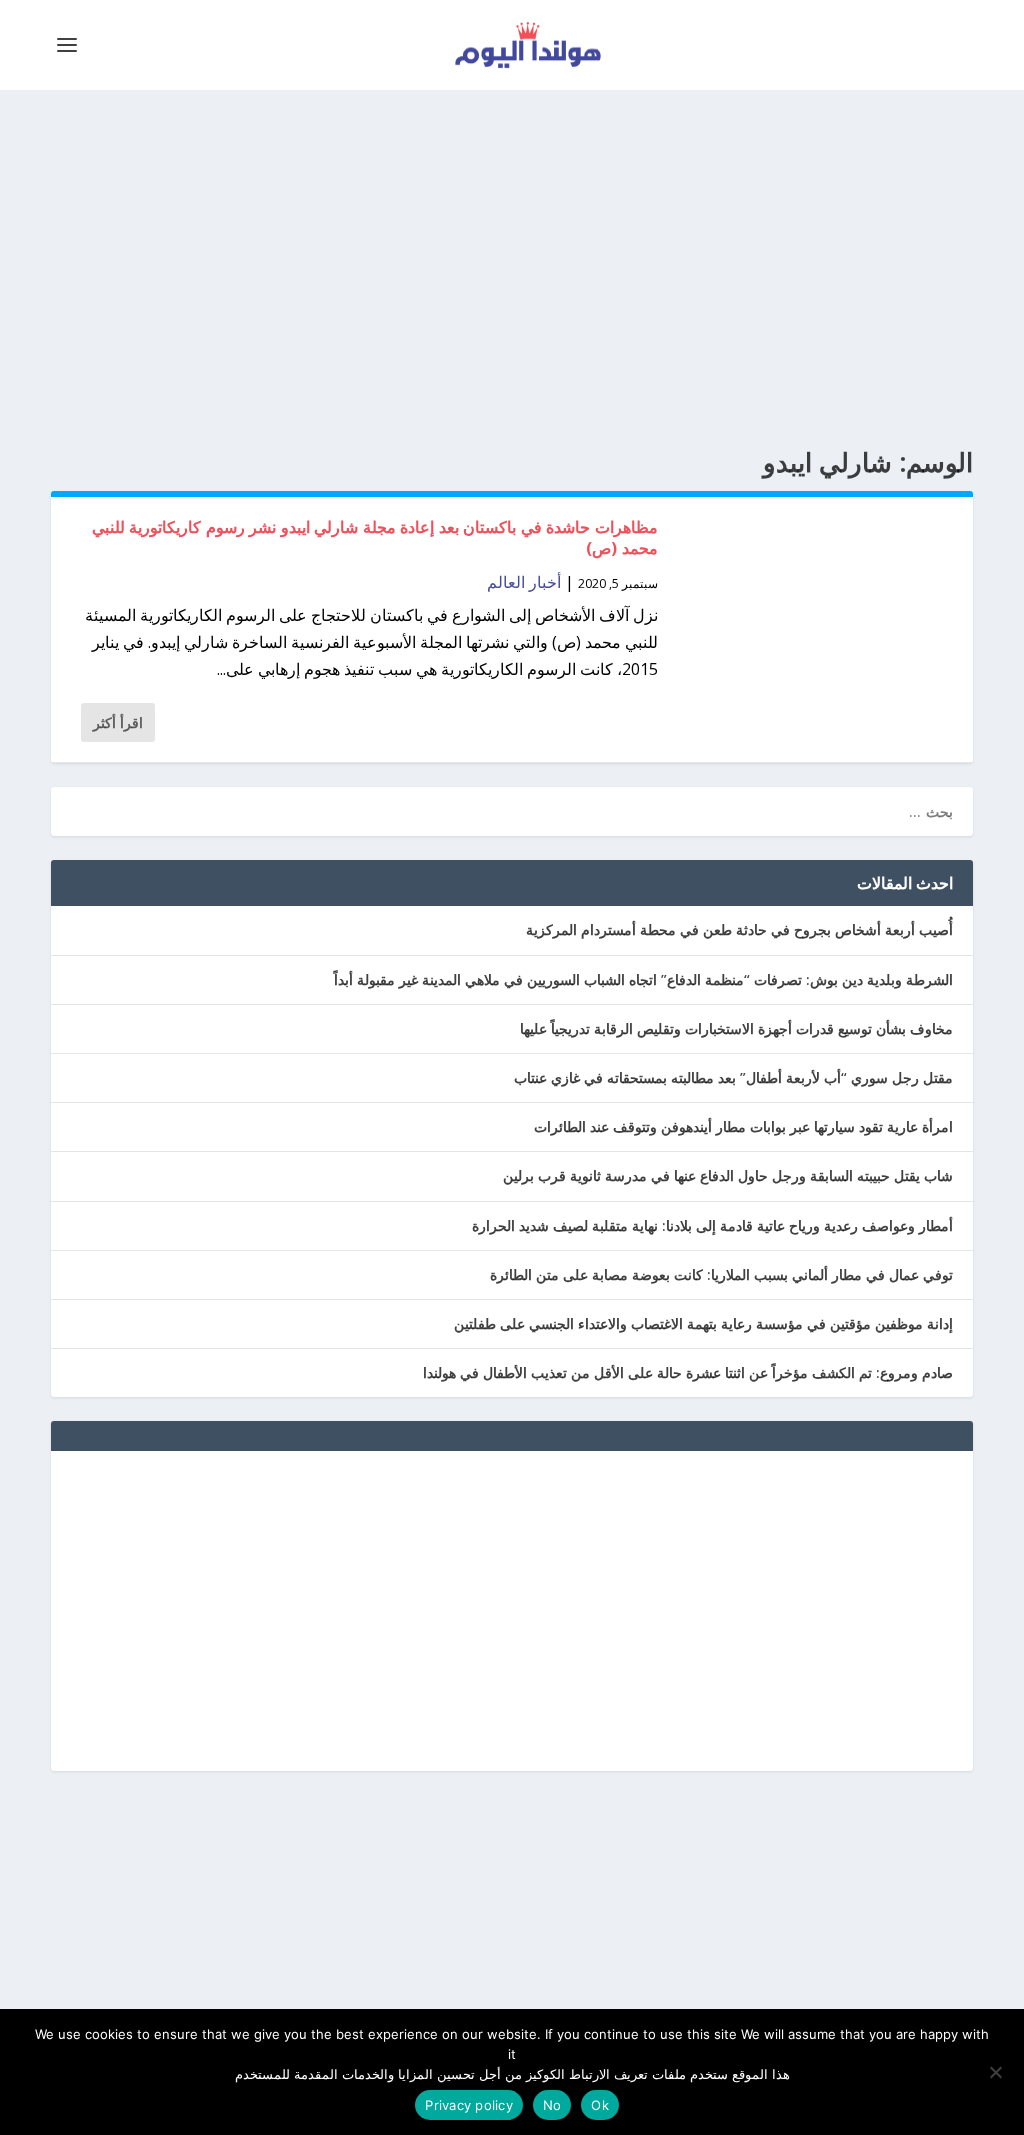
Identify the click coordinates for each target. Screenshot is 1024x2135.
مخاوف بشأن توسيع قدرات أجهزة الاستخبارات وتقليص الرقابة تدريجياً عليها (736, 1028)
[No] (997, 2072)
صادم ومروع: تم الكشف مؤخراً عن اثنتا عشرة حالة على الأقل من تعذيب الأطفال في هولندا (688, 1372)
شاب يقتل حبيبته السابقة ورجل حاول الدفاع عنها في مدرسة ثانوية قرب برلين (728, 1175)
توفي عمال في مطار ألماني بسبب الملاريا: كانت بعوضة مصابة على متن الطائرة (721, 1274)
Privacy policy (469, 2105)
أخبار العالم (524, 582)
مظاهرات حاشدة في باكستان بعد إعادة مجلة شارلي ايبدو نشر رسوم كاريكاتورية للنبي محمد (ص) (375, 537)
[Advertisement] (512, 270)
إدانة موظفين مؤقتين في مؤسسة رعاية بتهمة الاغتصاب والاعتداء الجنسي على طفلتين (703, 1323)
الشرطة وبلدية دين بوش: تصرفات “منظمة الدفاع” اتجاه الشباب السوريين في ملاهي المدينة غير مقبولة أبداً (643, 979)
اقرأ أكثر (118, 722)
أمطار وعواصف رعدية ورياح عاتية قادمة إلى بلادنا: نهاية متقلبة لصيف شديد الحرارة (712, 1225)
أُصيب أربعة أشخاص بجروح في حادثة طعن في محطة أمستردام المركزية (739, 929)
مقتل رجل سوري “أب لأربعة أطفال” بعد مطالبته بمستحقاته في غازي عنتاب (733, 1077)
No (552, 2105)
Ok (600, 2105)
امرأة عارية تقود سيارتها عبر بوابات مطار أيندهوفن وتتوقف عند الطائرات (743, 1126)
